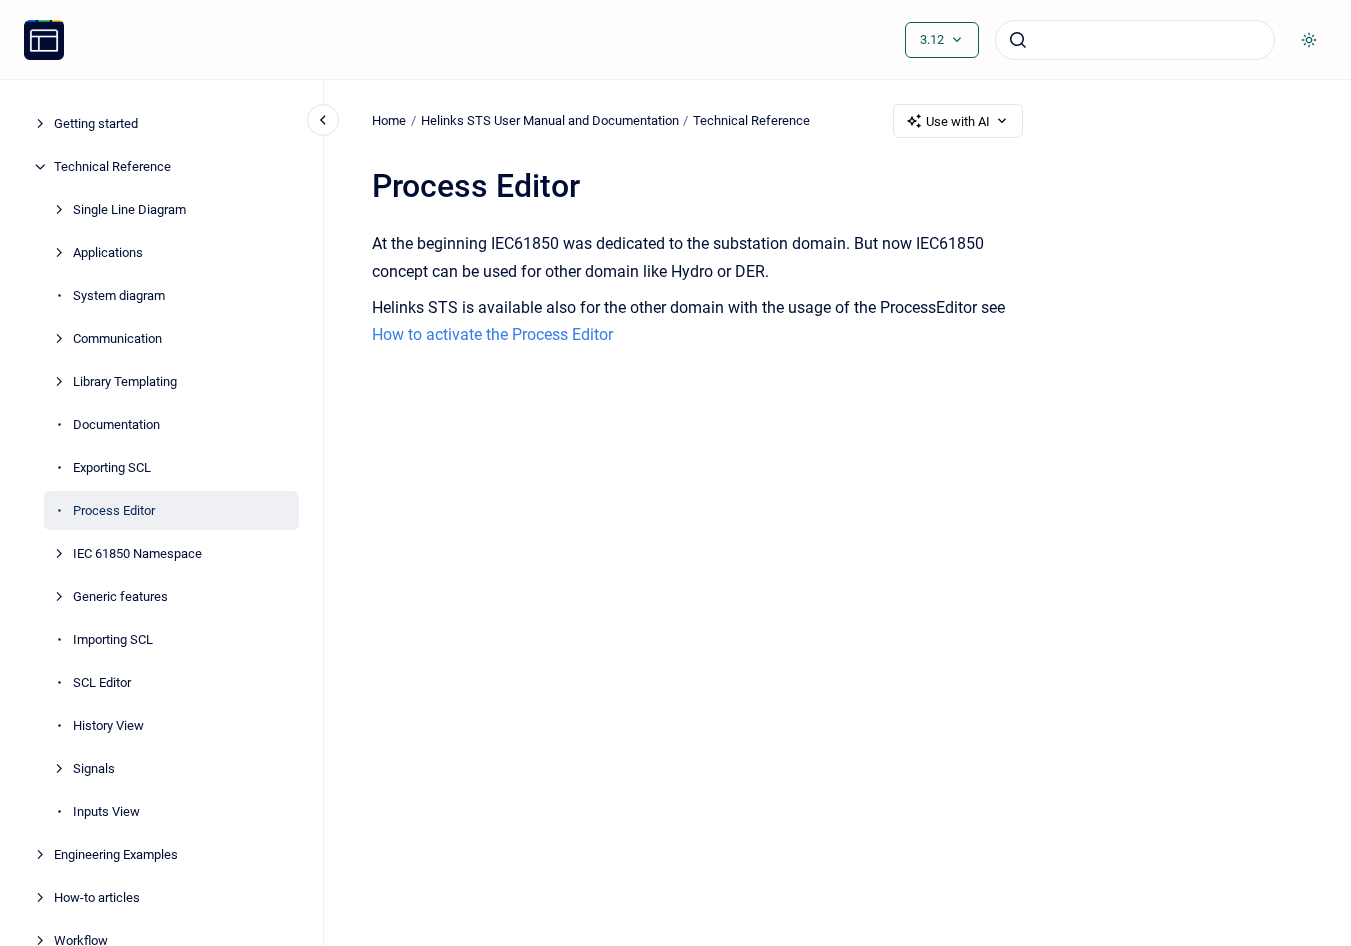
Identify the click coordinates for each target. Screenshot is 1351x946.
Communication (117, 338)
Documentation (116, 424)
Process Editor (114, 510)
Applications (108, 252)
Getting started (96, 123)
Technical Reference (112, 166)
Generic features (120, 596)
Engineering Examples (116, 854)
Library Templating (125, 381)
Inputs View (106, 811)
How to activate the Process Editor (492, 334)
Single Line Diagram (129, 209)
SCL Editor (102, 682)
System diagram (119, 295)
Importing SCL (113, 639)
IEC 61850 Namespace (137, 553)
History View (108, 725)
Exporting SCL (112, 467)
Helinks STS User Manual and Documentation (550, 120)
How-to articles (97, 897)
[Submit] (1018, 40)
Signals (94, 768)
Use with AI (958, 121)
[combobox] (1135, 40)
